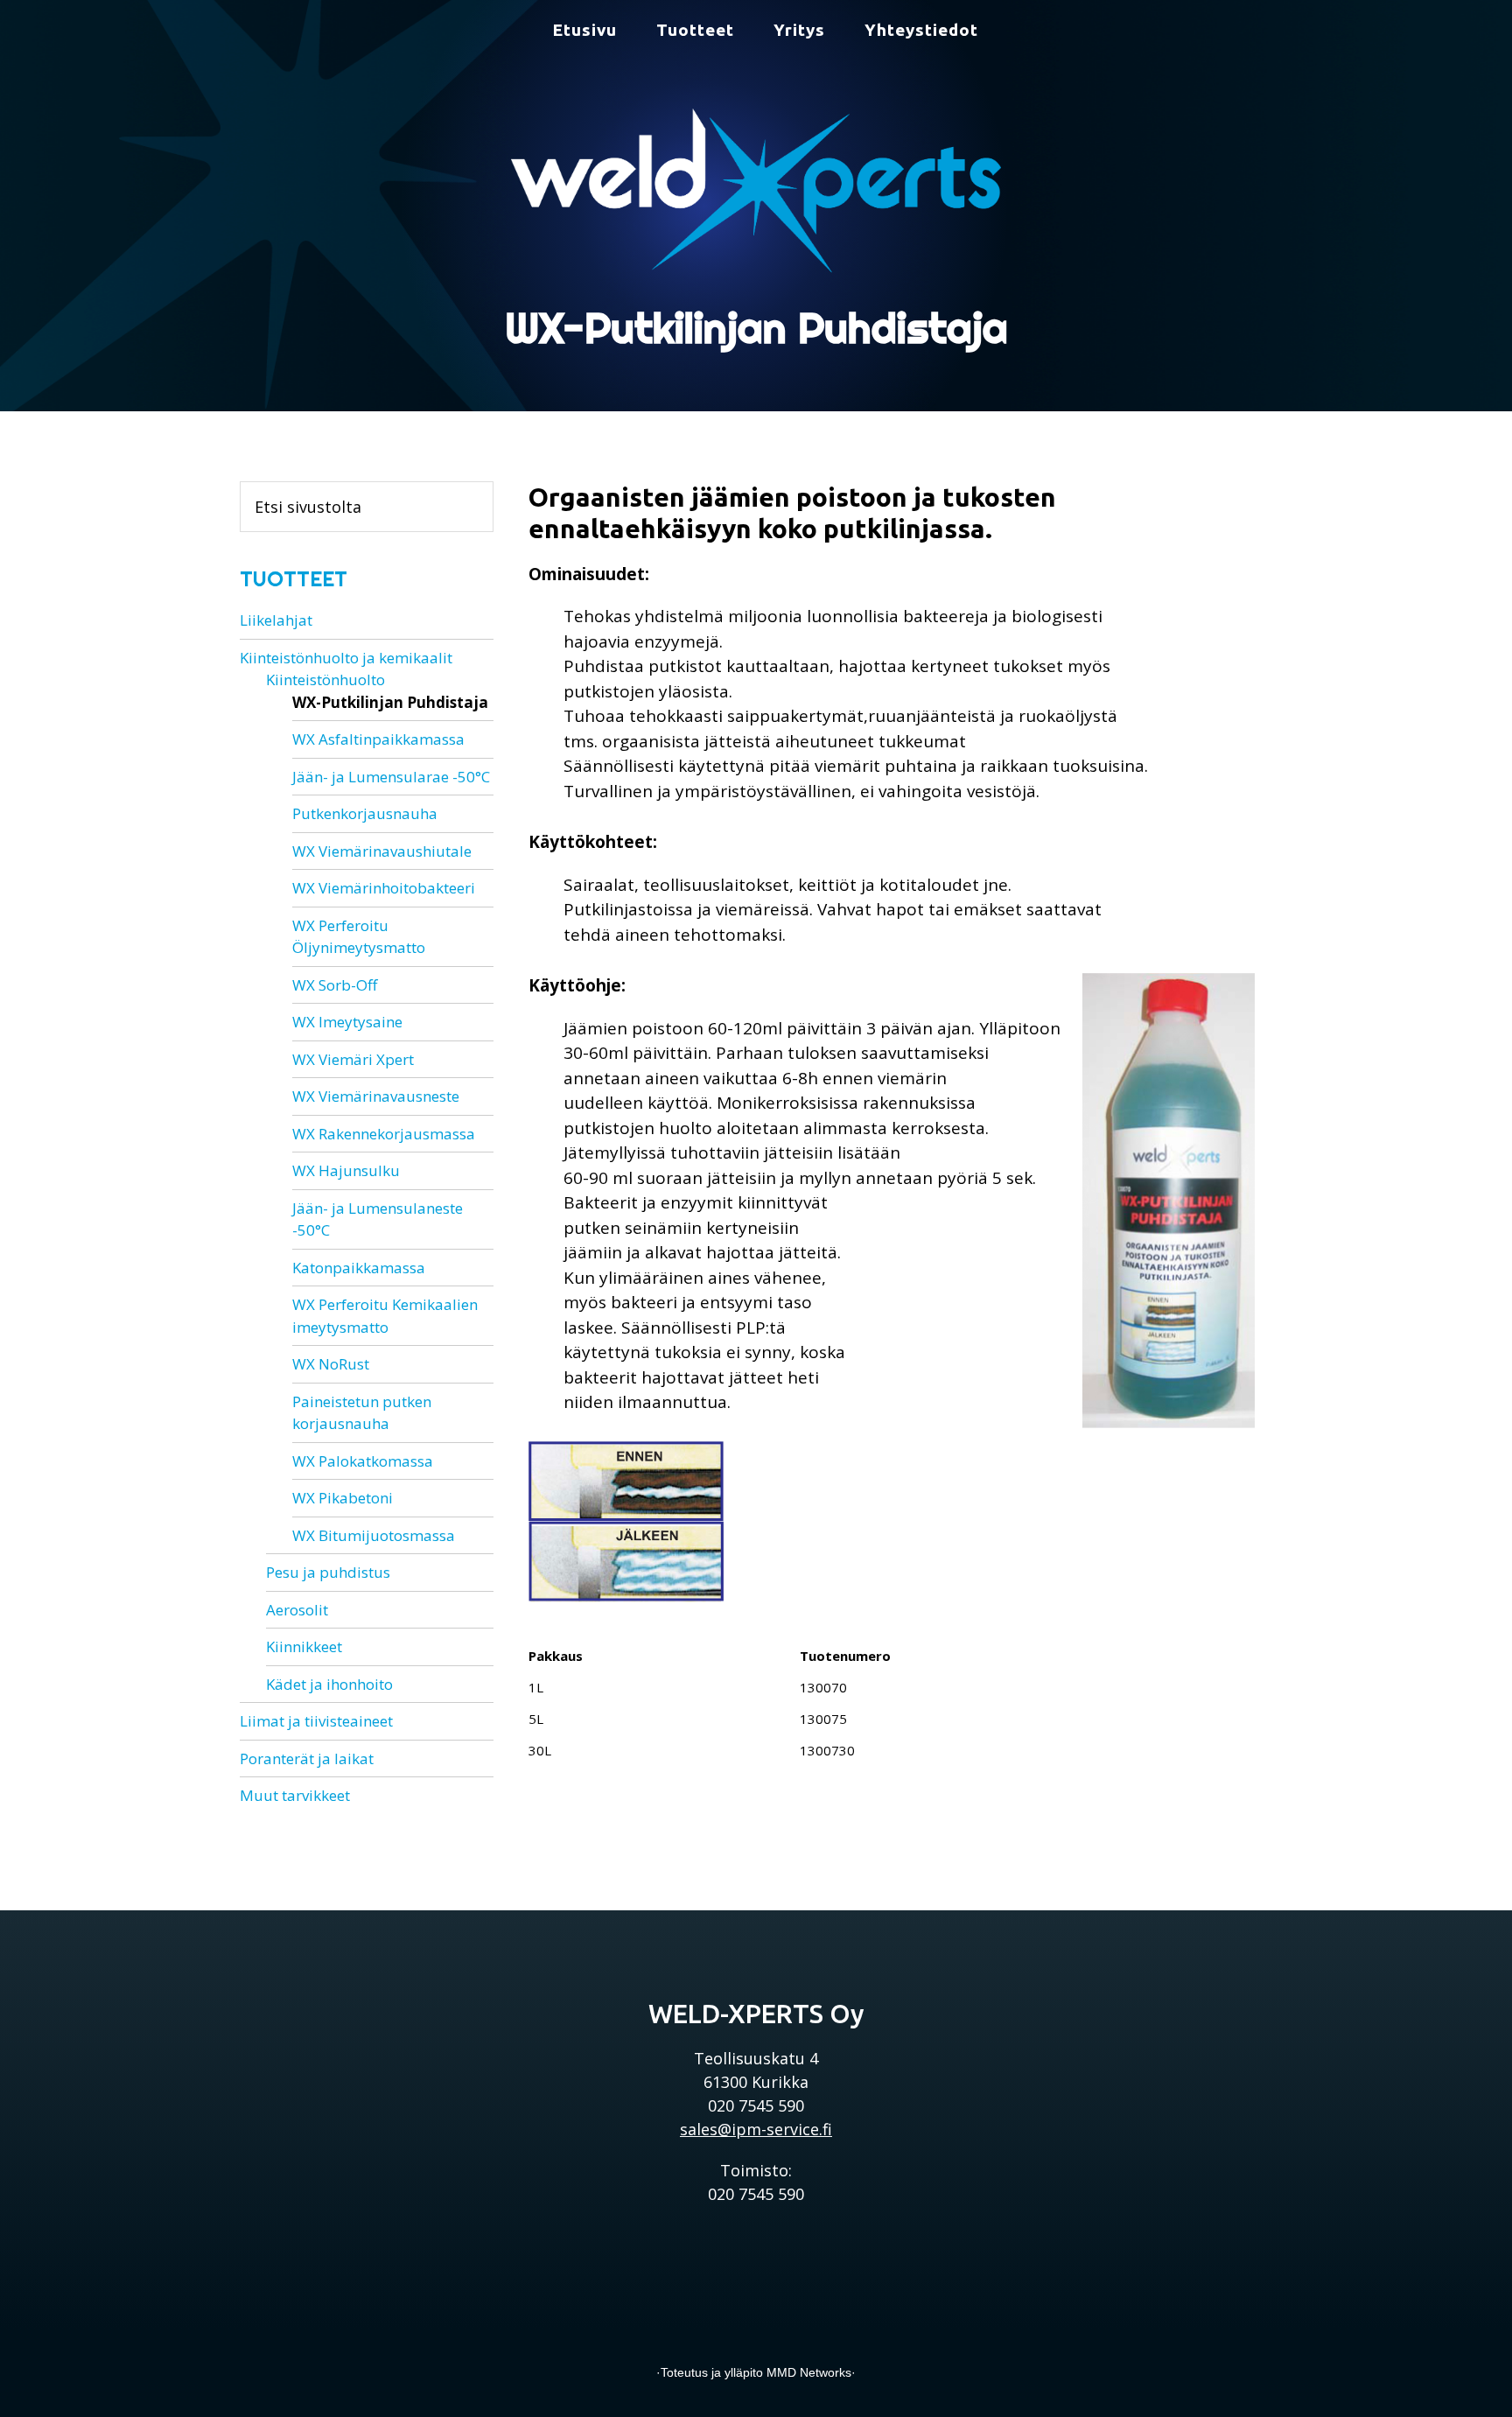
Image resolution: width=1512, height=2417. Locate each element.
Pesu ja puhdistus (328, 1572)
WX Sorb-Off (335, 985)
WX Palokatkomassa (363, 1461)
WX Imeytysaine (347, 1022)
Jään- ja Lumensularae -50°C (391, 777)
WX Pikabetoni (343, 1498)
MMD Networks (809, 2372)
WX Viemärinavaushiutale (382, 851)
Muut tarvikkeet (295, 1795)
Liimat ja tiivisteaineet (316, 1721)
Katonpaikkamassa (359, 1268)
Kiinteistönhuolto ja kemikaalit (346, 658)
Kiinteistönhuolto (325, 680)
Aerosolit (297, 1610)
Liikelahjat (276, 620)
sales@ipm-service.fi (756, 2129)
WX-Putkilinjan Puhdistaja (390, 702)
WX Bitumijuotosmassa (374, 1535)
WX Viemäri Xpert (353, 1059)
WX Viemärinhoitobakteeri (384, 888)
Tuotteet (294, 579)
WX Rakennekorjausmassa (384, 1134)
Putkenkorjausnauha (365, 813)
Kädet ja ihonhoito (329, 1684)
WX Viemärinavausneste (376, 1096)
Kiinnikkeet (304, 1646)
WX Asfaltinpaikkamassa (378, 739)
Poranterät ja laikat (307, 1758)
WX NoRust (331, 1364)
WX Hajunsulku (346, 1170)
